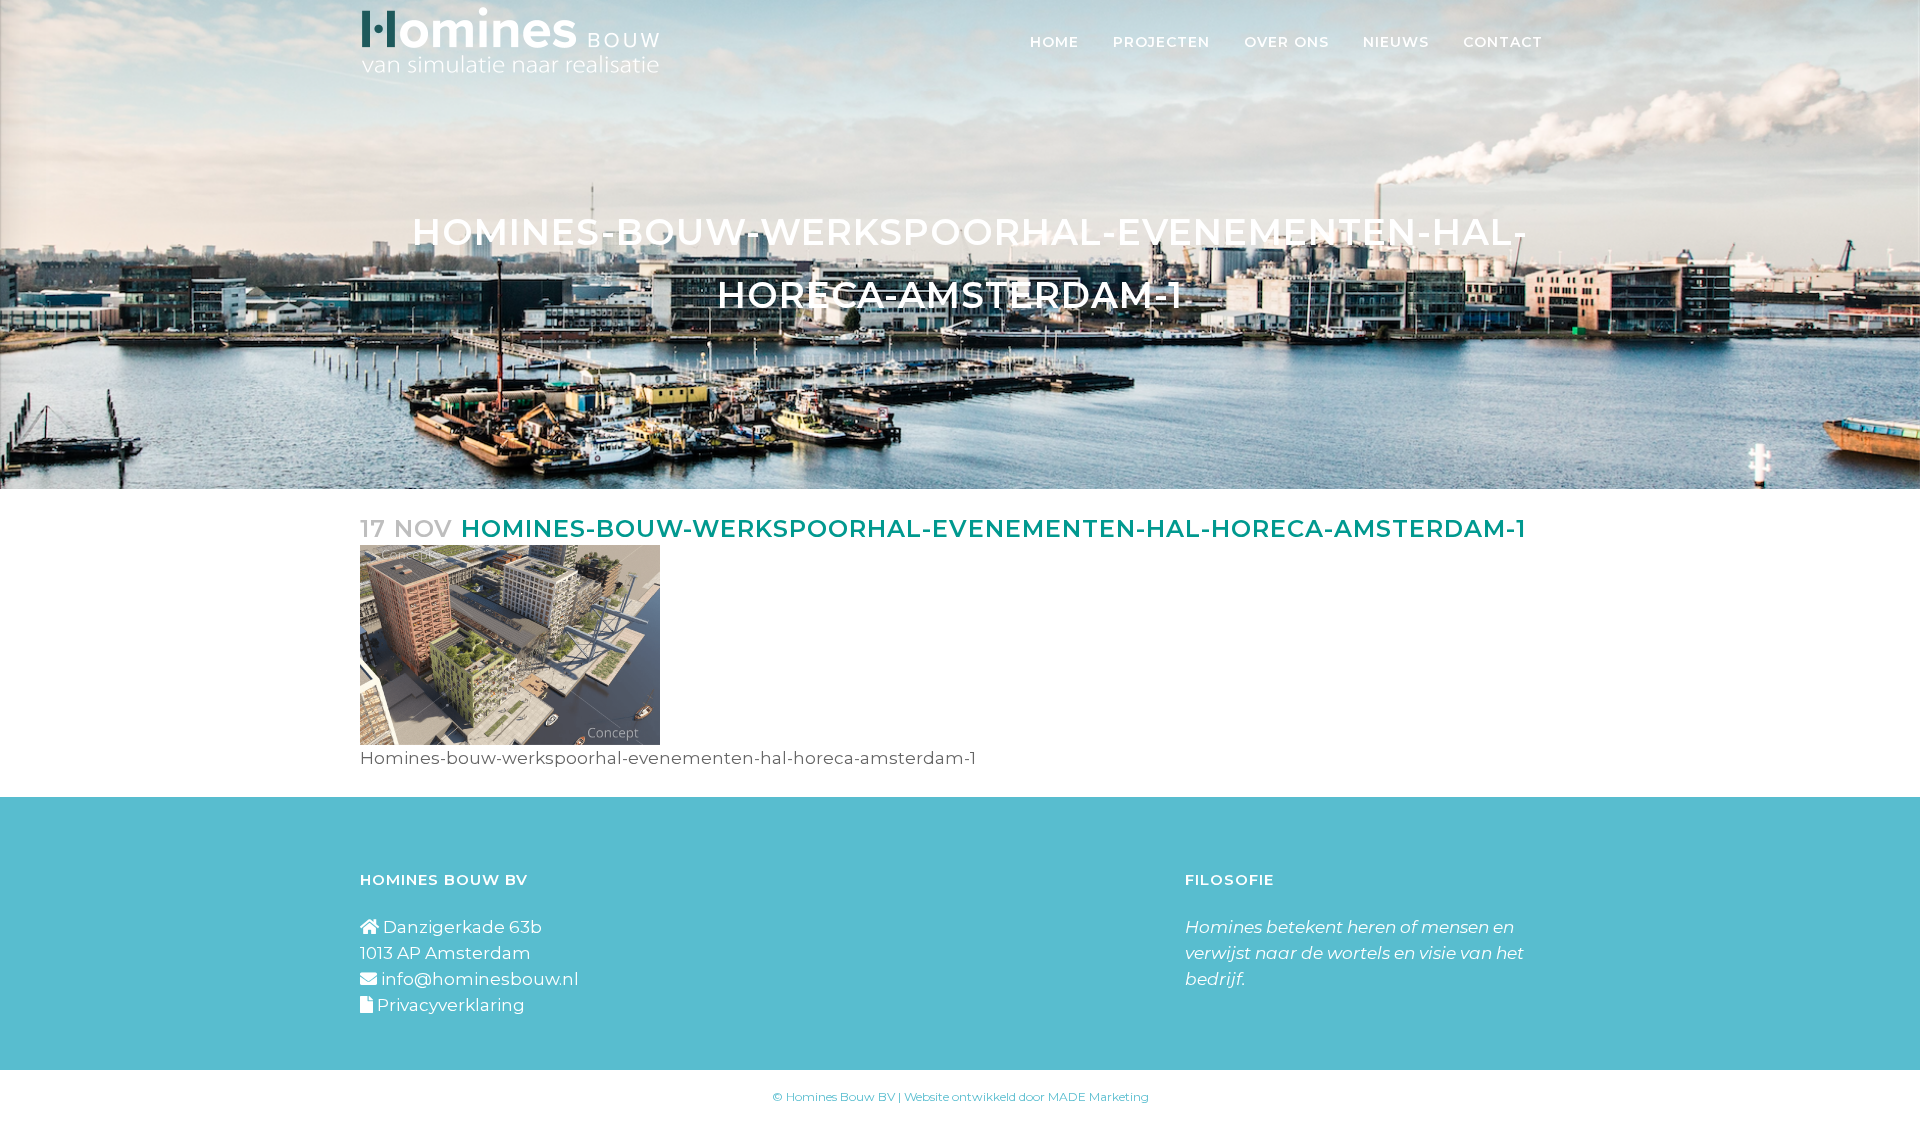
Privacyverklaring (451, 1005)
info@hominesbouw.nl (480, 979)
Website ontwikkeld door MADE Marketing (1026, 1096)
